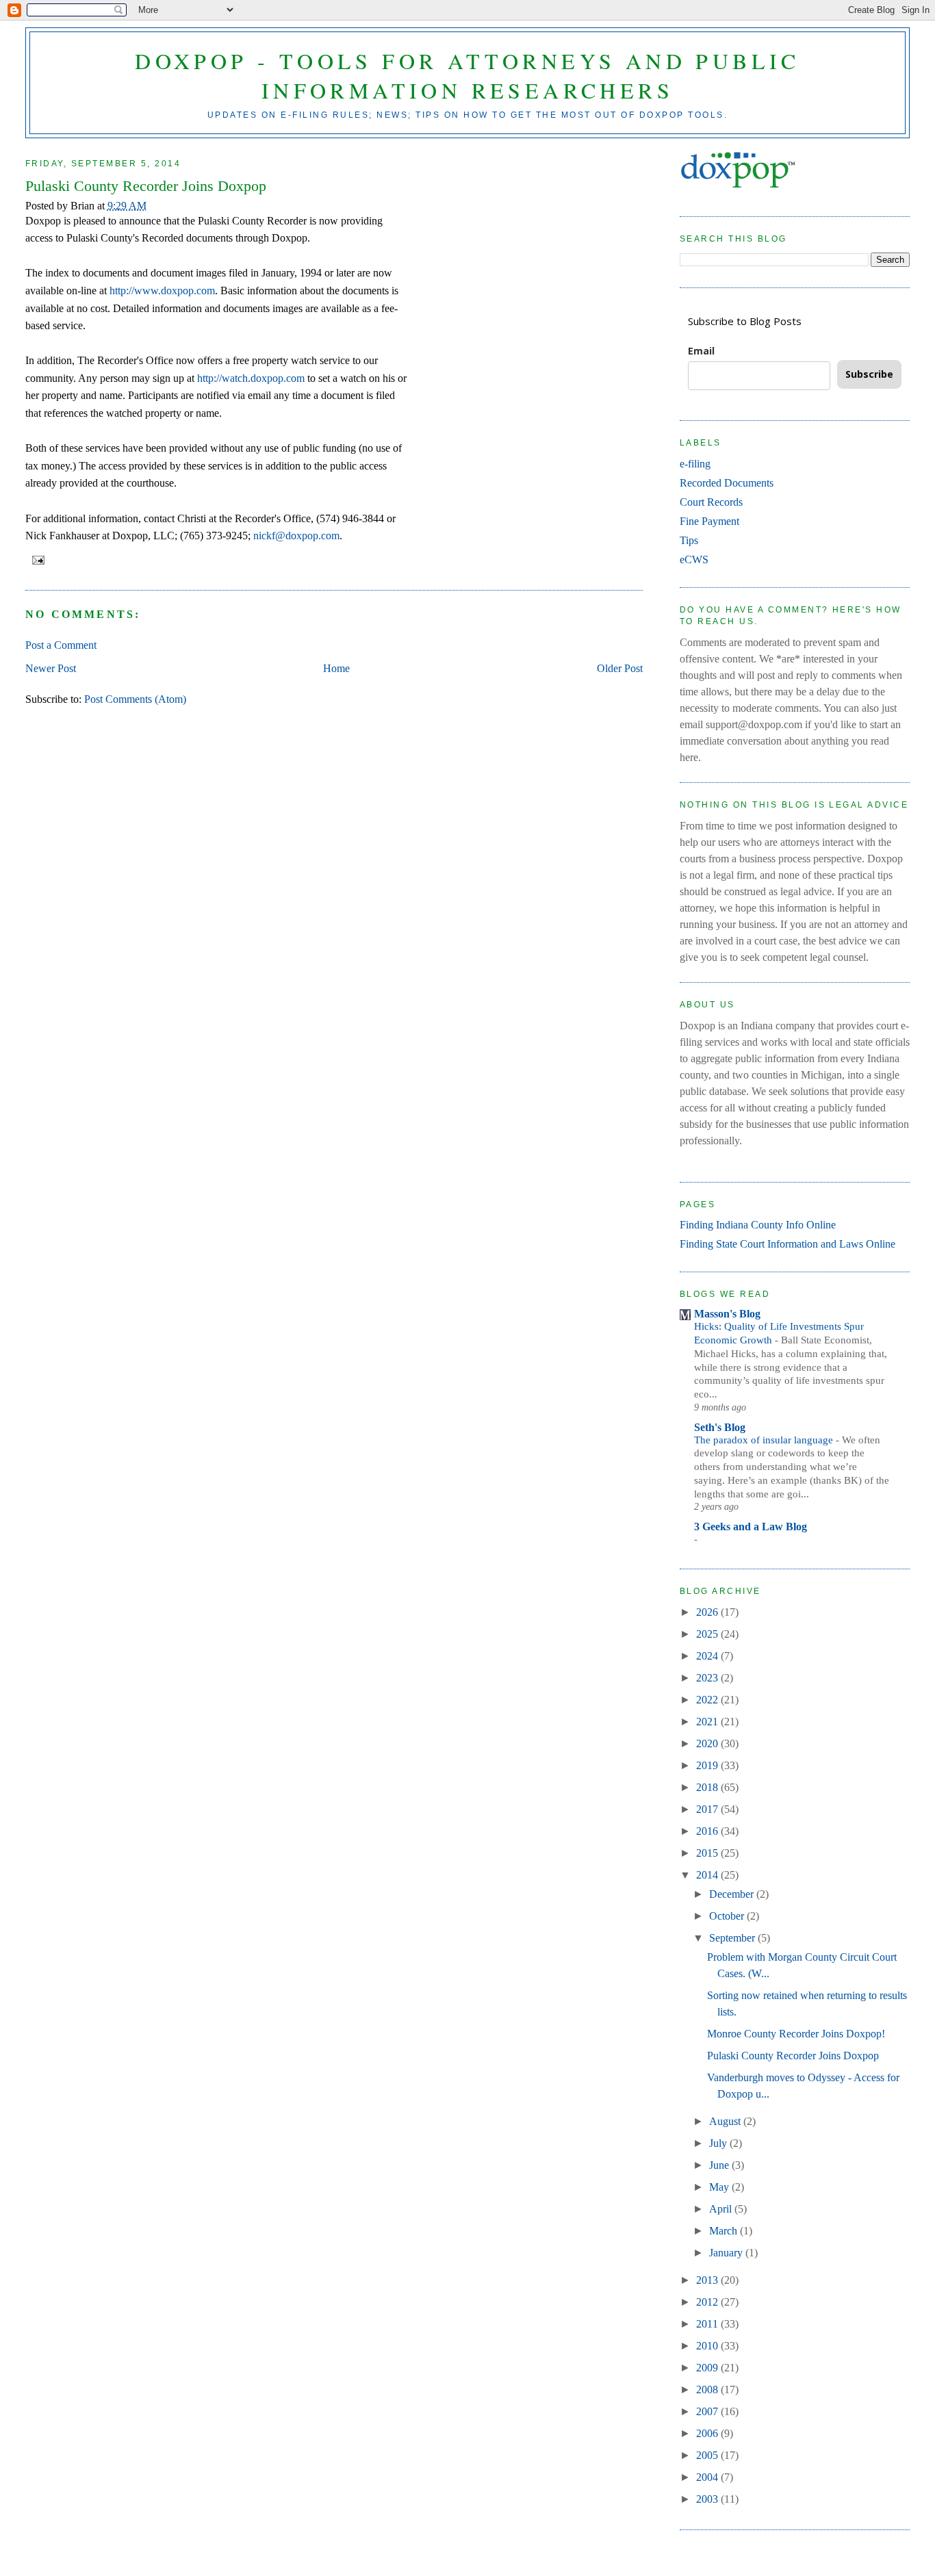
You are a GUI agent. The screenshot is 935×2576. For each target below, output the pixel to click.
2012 (708, 2302)
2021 (708, 1722)
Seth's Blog (720, 1427)
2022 (708, 1700)
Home (336, 668)
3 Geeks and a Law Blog (751, 1527)
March (725, 2231)
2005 (708, 2455)
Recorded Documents (727, 483)
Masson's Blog (727, 1314)
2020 (708, 1743)
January (727, 2253)
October (728, 1916)
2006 (708, 2433)
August (726, 2121)
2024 (708, 1656)
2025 (708, 1634)
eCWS (694, 559)
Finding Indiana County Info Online (758, 1225)
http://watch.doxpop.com (251, 378)
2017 (708, 1809)
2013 (708, 2280)
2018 (708, 1787)
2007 (708, 2411)
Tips (689, 540)
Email (701, 351)
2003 (708, 2499)
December (733, 1894)
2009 (708, 2368)
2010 (708, 2346)
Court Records (711, 502)
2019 (708, 1765)
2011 (708, 2324)
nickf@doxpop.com (296, 536)
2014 (708, 1875)
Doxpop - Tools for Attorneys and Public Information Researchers (467, 75)
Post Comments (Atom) (135, 699)
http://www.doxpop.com (162, 291)
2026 (708, 1612)
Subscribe (869, 374)
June (720, 2165)
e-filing (695, 464)
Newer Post (51, 668)
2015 (708, 1853)
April (722, 2209)
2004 (708, 2477)
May (720, 2187)
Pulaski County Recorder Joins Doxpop (146, 186)
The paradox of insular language (765, 1440)
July (719, 2143)
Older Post (620, 668)
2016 (708, 1831)
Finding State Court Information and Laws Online (787, 1244)
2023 (708, 1678)
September (733, 1938)
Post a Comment (61, 645)
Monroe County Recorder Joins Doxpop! (796, 2034)
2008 (708, 2390)
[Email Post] (36, 560)
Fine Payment (709, 521)
